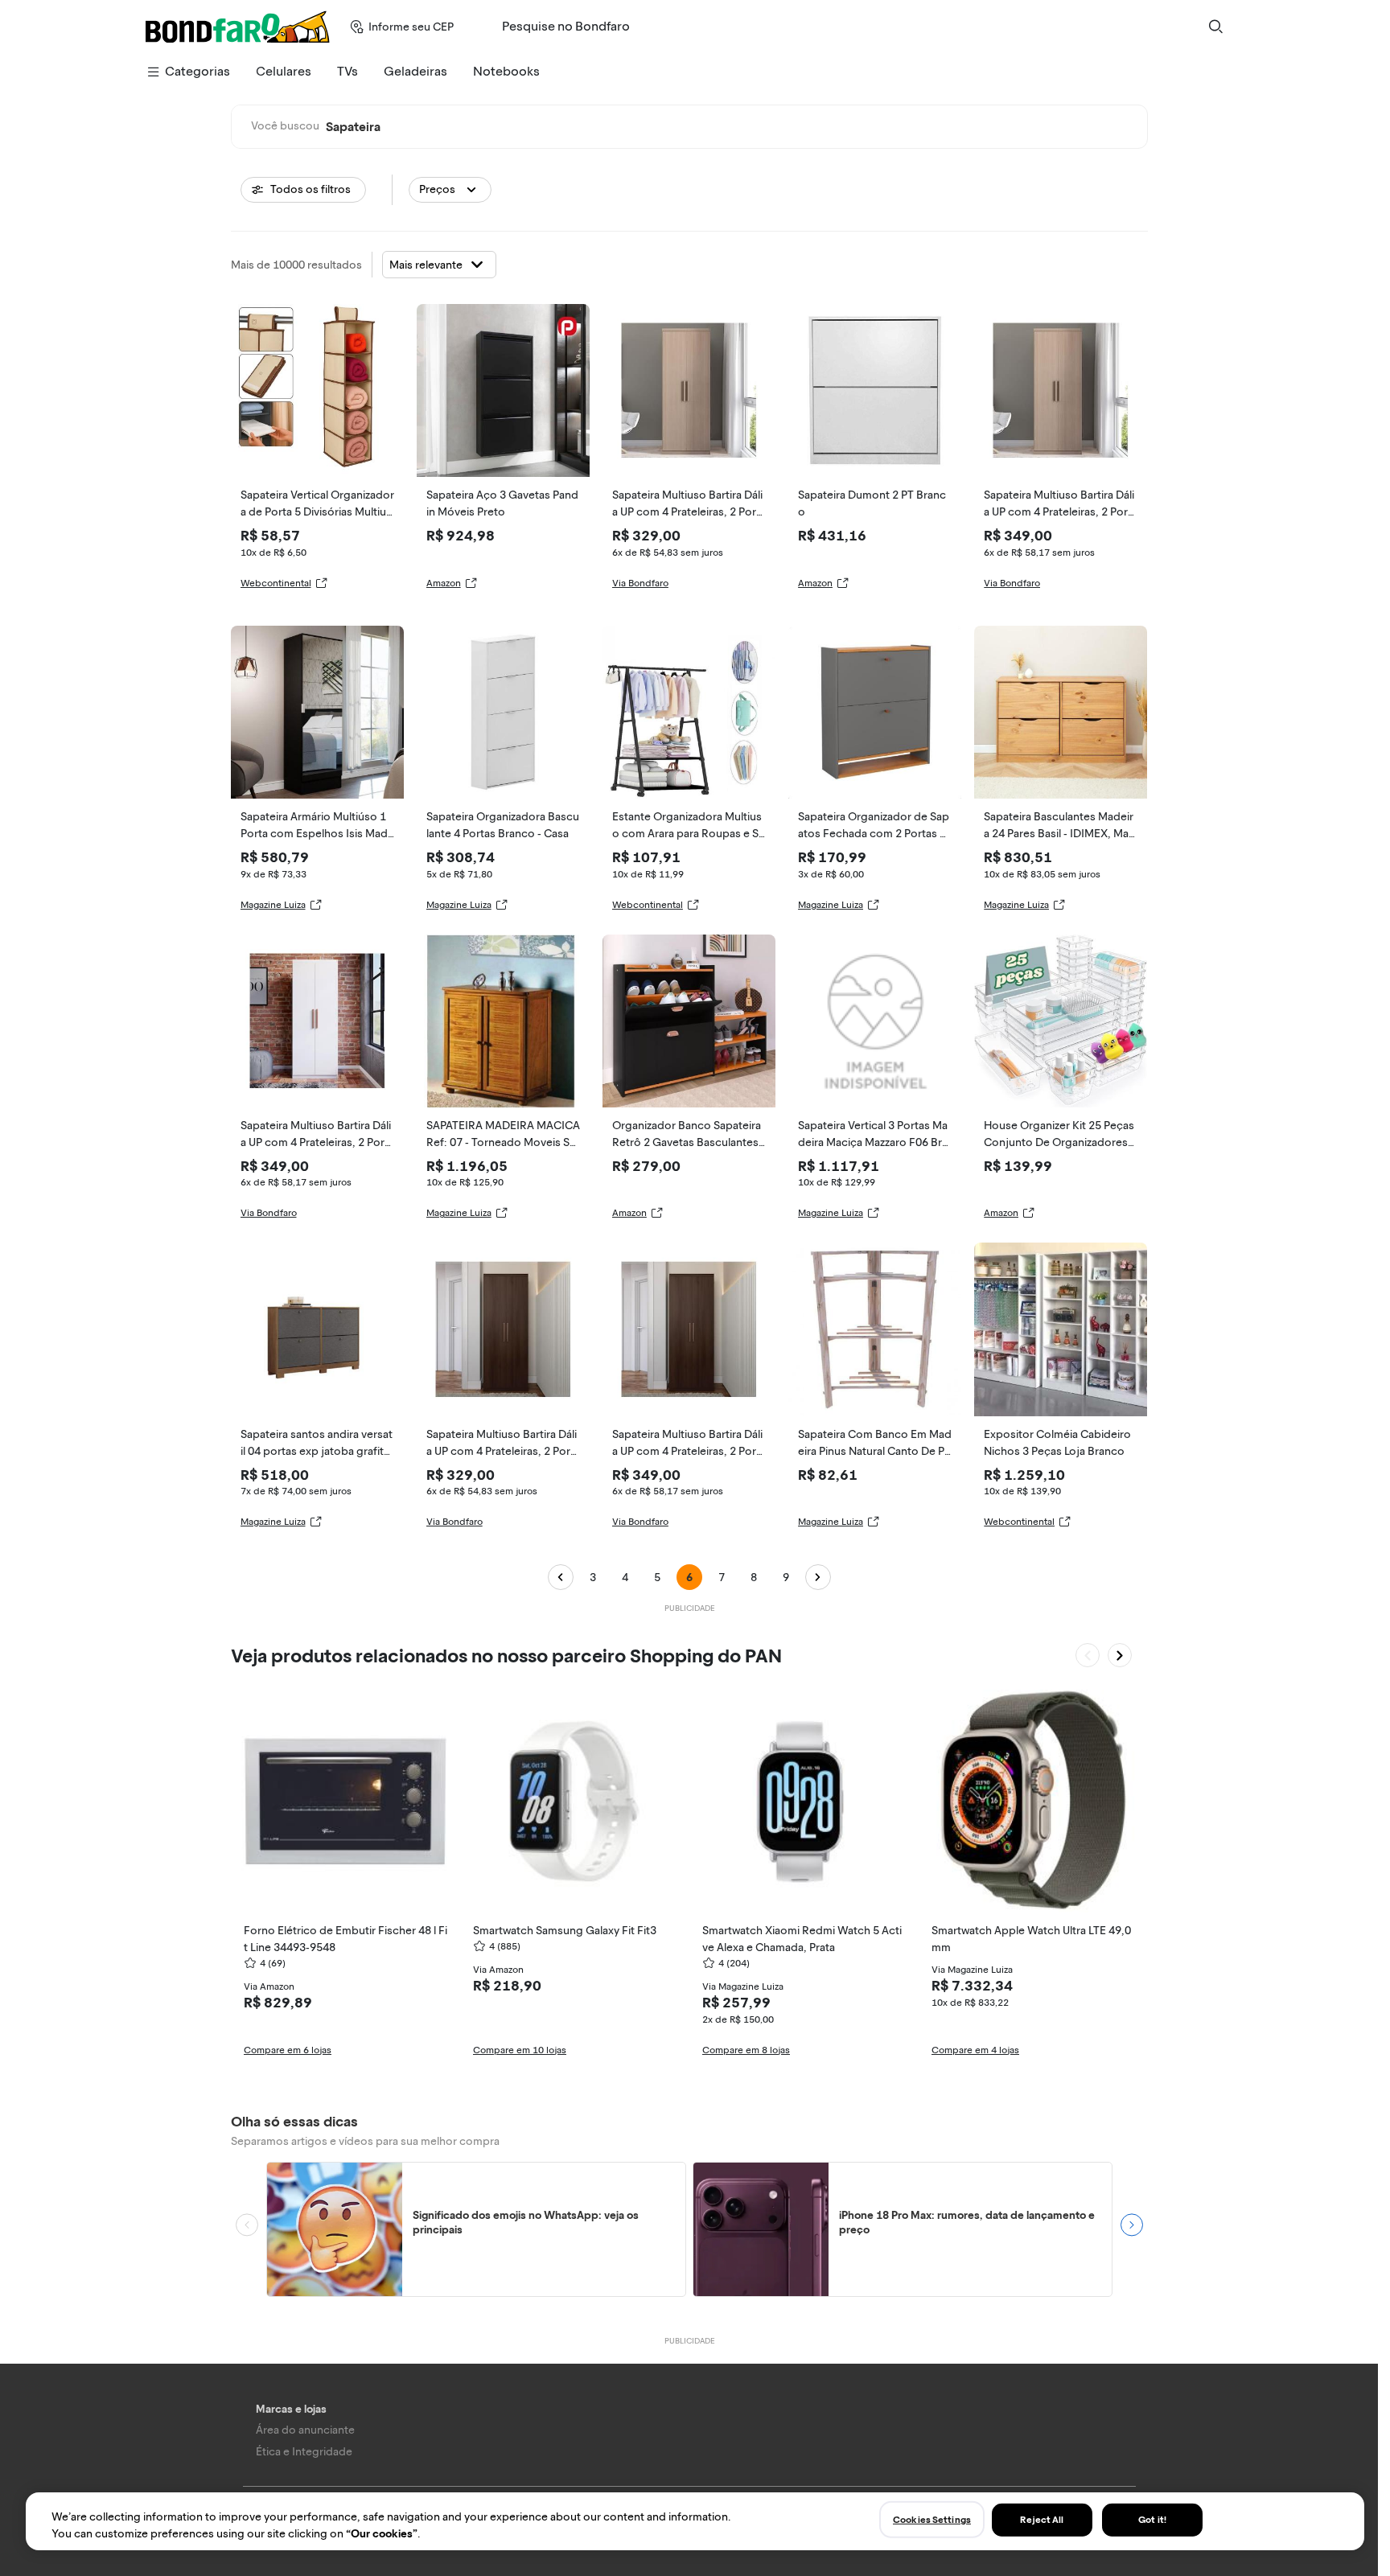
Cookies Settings (932, 2520)
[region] (695, 2521)
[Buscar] (1215, 27)
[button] (450, 190)
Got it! (1152, 2520)
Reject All (1042, 2520)
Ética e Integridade (304, 2452)
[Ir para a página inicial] (238, 27)
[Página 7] (818, 1577)
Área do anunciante (305, 2430)
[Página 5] (561, 1577)
